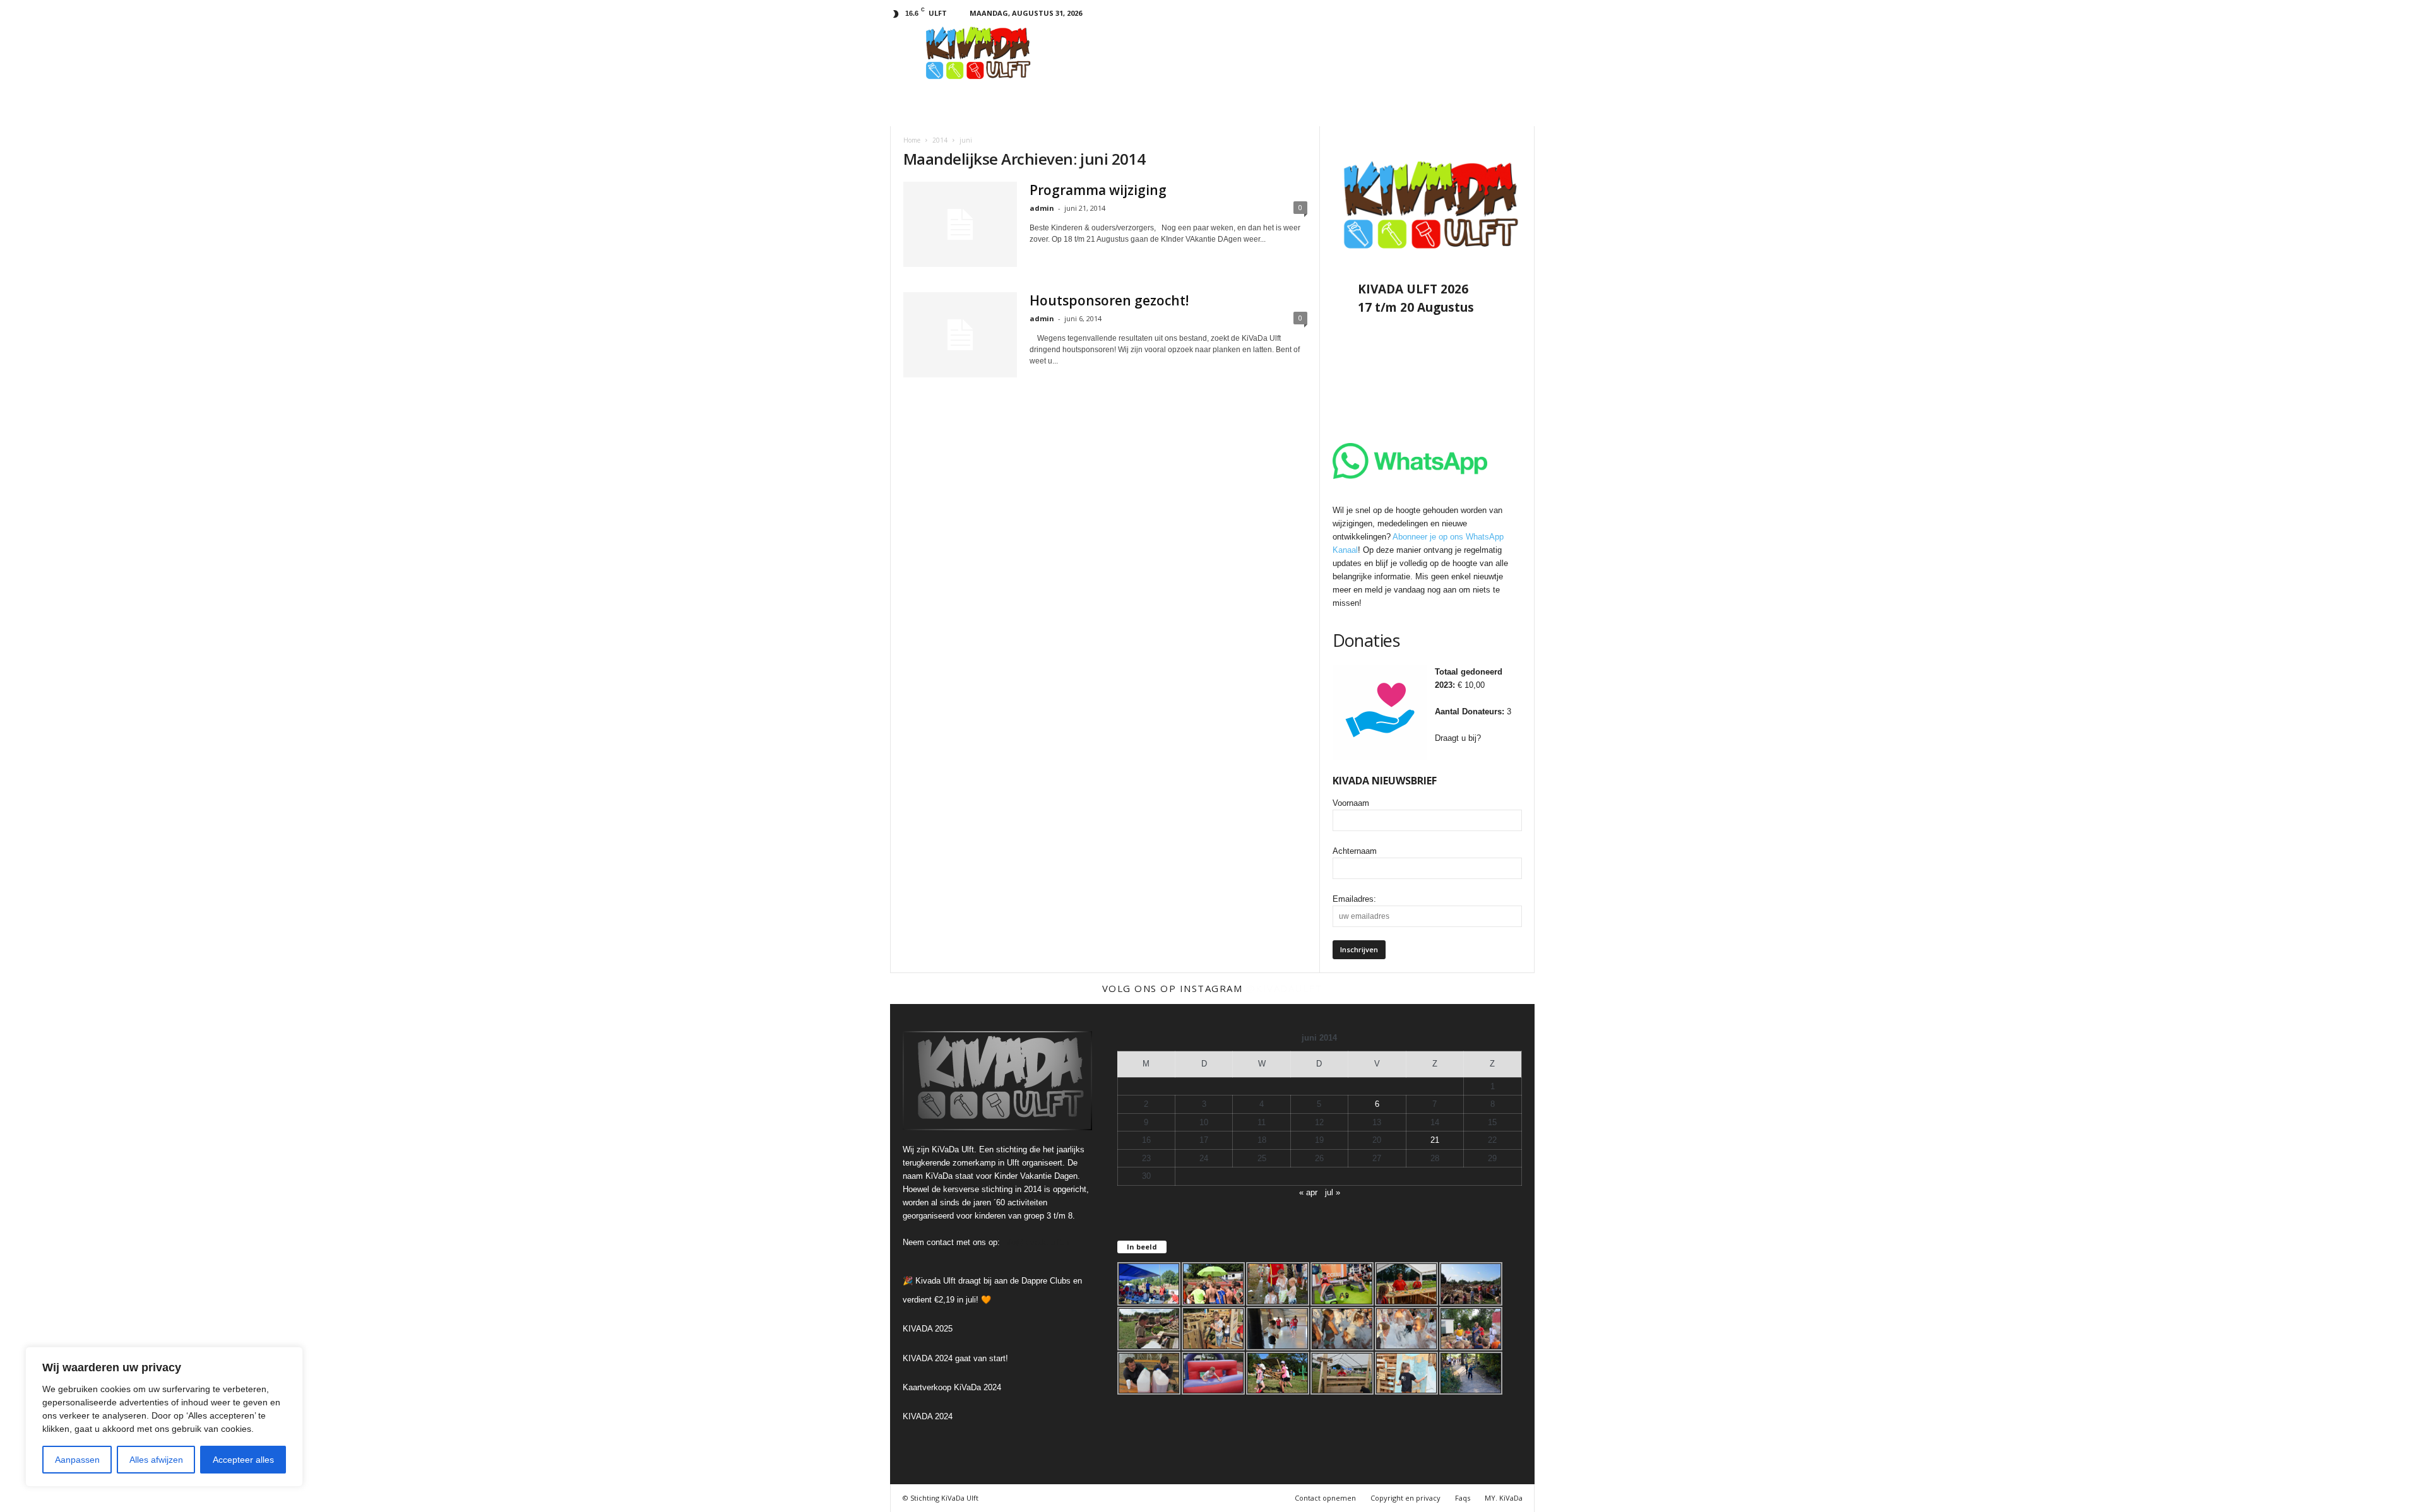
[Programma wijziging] (960, 224)
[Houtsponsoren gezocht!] (960, 335)
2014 (940, 140)
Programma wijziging (1098, 190)
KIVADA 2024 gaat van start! (955, 1358)
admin (1042, 208)
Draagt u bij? (1458, 738)
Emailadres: (1354, 899)
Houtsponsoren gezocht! (1109, 300)
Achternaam (1355, 851)
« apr (1308, 1192)
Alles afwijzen (156, 1460)
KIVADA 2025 (928, 1329)
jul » (1333, 1192)
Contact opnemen (1325, 1498)
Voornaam (1351, 803)
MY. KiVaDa (1504, 1498)
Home (912, 140)
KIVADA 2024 (928, 1416)
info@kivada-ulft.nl (1037, 1242)
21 (1435, 1140)
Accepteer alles (243, 1460)
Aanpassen (77, 1460)
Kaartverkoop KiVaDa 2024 (952, 1387)
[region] (164, 1417)
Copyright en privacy (1405, 1498)
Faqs (1463, 1498)
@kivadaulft (1284, 988)
